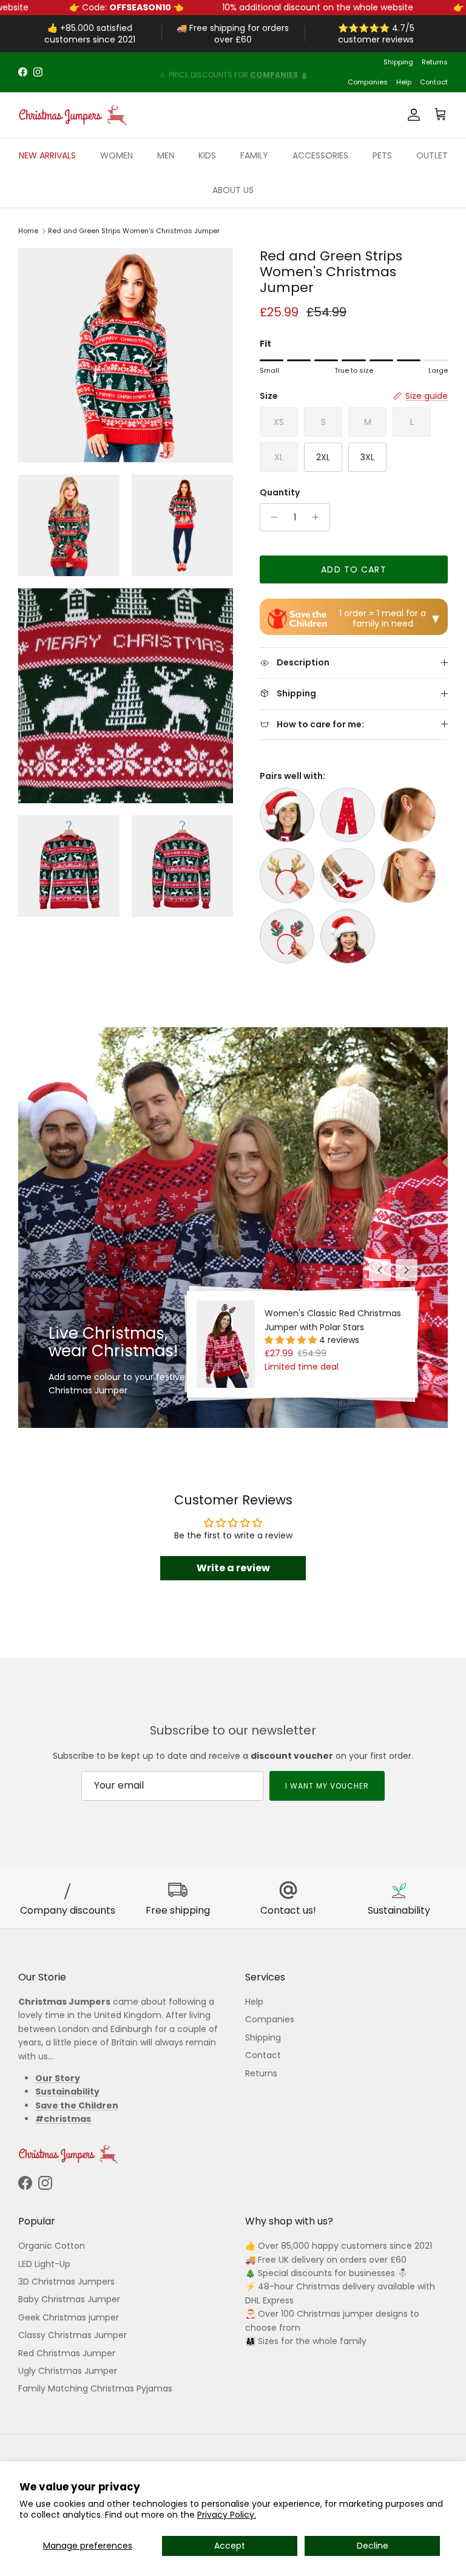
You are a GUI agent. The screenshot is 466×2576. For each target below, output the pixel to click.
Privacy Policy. (227, 2515)
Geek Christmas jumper (69, 2317)
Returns (435, 62)
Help (404, 82)
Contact (434, 82)
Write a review (233, 1568)
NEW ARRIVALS (47, 155)
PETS (382, 155)
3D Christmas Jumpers (66, 2282)
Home (28, 231)
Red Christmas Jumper (67, 2353)
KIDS (207, 155)
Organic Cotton (52, 2246)
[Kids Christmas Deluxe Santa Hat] (348, 936)
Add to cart (353, 569)
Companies (368, 82)
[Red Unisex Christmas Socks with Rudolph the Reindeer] (348, 815)
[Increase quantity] (319, 517)
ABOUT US (233, 190)
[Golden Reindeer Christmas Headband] (287, 875)
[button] (292, 1340)
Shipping (398, 62)
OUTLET (432, 155)
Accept (230, 2546)
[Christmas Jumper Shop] (73, 115)
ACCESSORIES (320, 155)
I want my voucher (327, 1786)
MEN (166, 155)
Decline (373, 2546)
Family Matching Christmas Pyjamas (95, 2388)
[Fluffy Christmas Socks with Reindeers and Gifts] (348, 875)
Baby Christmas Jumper (69, 2299)
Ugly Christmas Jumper (68, 2371)
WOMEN (116, 155)
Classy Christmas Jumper (73, 2335)
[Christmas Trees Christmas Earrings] (408, 875)
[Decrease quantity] (271, 517)
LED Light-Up (44, 2264)
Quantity (280, 493)
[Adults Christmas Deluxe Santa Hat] (287, 815)
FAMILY (254, 155)
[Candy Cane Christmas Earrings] (408, 815)
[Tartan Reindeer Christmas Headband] (287, 936)
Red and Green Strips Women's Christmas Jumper (134, 231)
